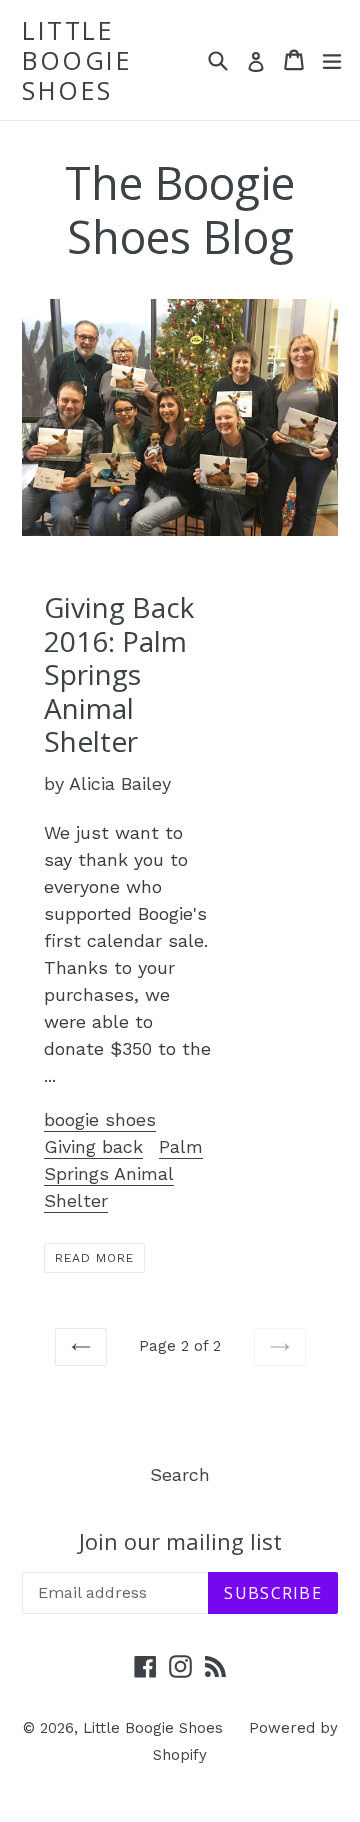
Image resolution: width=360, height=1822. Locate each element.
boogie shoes (100, 1119)
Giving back (93, 1146)
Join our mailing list (180, 1541)
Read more (94, 1258)
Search (180, 1474)
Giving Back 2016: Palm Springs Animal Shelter (119, 674)
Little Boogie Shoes (77, 60)
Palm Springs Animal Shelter (123, 1173)
